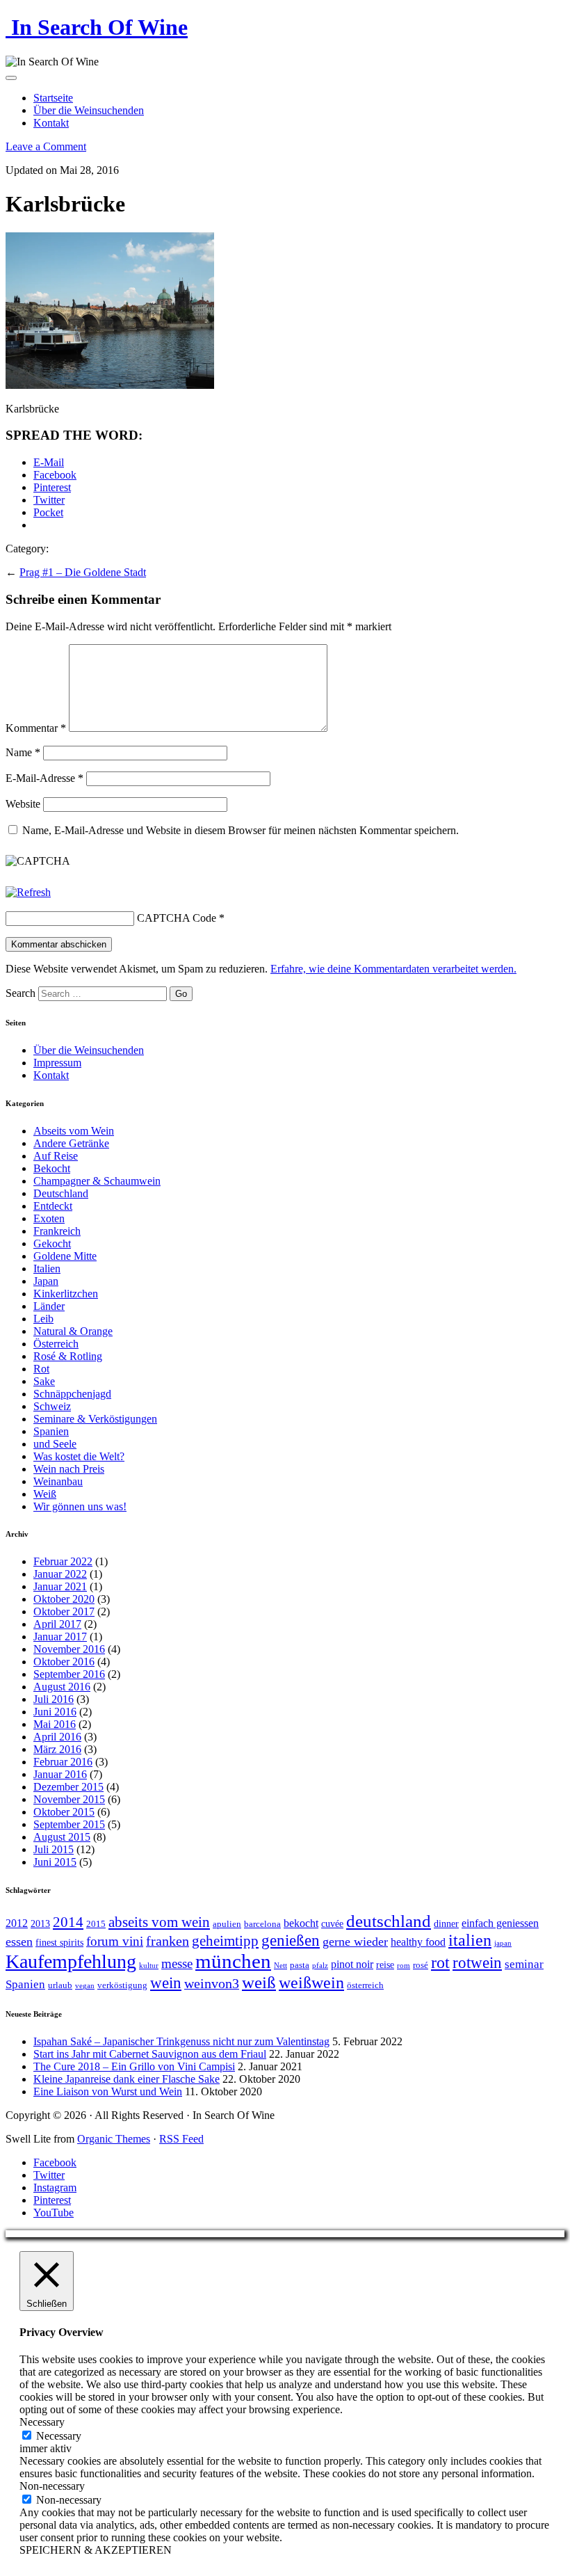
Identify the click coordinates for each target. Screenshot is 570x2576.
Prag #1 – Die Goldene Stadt (83, 572)
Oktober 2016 (64, 1662)
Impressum (57, 1063)
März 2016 (57, 1749)
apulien (227, 1924)
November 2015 (69, 1799)
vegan (85, 1986)
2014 (68, 1922)
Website (23, 804)
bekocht (301, 1923)
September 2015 (69, 1824)
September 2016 (69, 1674)
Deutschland (61, 1193)
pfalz (320, 1966)
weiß (259, 1982)
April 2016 (57, 1737)
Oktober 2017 (64, 1611)
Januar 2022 (60, 1574)
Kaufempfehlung (71, 1961)
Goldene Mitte (65, 1256)
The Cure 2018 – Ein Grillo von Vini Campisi (134, 2066)
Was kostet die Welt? (79, 1456)
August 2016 (62, 1687)
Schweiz (52, 1406)
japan (503, 1943)
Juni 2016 (55, 1712)
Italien (47, 1269)
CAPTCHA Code (177, 918)
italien (470, 1940)
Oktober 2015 (64, 1812)
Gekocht (52, 1243)
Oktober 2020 (64, 1599)
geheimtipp (225, 1941)
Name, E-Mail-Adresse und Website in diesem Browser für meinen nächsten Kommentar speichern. (241, 830)
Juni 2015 (55, 1862)
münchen (233, 1961)
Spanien (51, 1431)
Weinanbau (58, 1481)
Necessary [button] (42, 2422)
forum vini (115, 1941)
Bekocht (52, 1168)
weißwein (311, 1982)
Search (21, 993)
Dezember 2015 (68, 1787)
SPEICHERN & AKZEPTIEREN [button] (96, 2550)
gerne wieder (355, 1942)
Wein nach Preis (69, 1469)
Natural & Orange (73, 1331)
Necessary (59, 2436)
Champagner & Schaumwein (97, 1181)
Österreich (56, 1344)
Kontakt (51, 123)
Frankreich (57, 1231)
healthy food (418, 1942)
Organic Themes (114, 2139)
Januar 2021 (60, 1586)
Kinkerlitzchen (66, 1294)
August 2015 (62, 1837)
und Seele (55, 1444)
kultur (149, 1966)
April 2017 (57, 1624)
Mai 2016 (55, 1724)
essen (19, 1942)
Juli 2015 (54, 1849)
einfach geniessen (500, 1923)
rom (404, 1966)
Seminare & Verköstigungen (95, 1419)
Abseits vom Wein (74, 1131)
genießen (291, 1941)
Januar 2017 (60, 1637)
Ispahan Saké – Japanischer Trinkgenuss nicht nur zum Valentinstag (181, 2041)
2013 (40, 1923)
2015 (96, 1924)
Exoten (49, 1218)
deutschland (389, 1921)
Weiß (45, 1494)
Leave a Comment (46, 146)
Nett (280, 1966)
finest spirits (59, 1942)
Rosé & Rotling (68, 1356)
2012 (17, 1923)
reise (385, 1965)
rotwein (477, 1963)
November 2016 (69, 1649)
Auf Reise (56, 1156)
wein (166, 1983)
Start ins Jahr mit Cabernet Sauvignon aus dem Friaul (150, 2054)
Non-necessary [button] (52, 2486)
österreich (365, 1985)
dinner (446, 1923)
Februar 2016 (63, 1762)
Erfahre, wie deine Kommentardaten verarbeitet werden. (393, 969)
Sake (44, 1381)
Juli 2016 (54, 1699)
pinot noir (352, 1964)
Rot (41, 1369)
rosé (421, 1965)
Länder (49, 1306)
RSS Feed (181, 2139)
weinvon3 (212, 1983)
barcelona (262, 1924)
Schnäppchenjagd (72, 1394)
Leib (43, 1319)
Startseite (53, 98)
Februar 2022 (63, 1561)
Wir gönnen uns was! (80, 1506)
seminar (524, 1964)
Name (23, 752)
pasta (300, 1965)
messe (177, 1963)
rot (440, 1962)
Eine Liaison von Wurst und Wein (108, 2091)
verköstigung (122, 1985)
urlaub (60, 1985)
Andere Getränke (71, 1143)
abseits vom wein (159, 1922)
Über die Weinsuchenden (89, 110)
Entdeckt (53, 1206)
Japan (46, 1281)
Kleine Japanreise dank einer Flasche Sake (127, 2079)
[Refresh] (28, 892)
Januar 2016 (60, 1774)
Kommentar (36, 728)
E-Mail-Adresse (44, 778)
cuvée (332, 1923)
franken (168, 1941)
